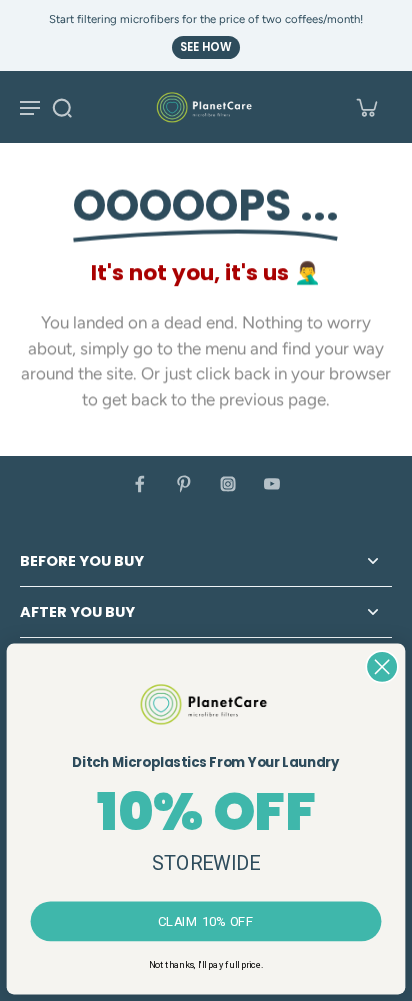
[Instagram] (228, 484)
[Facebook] (140, 484)
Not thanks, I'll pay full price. (206, 964)
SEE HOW (206, 47)
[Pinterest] (184, 484)
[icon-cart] (366, 107)
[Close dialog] (381, 666)
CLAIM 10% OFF (206, 921)
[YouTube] (272, 484)
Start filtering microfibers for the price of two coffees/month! (206, 19)
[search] (62, 107)
